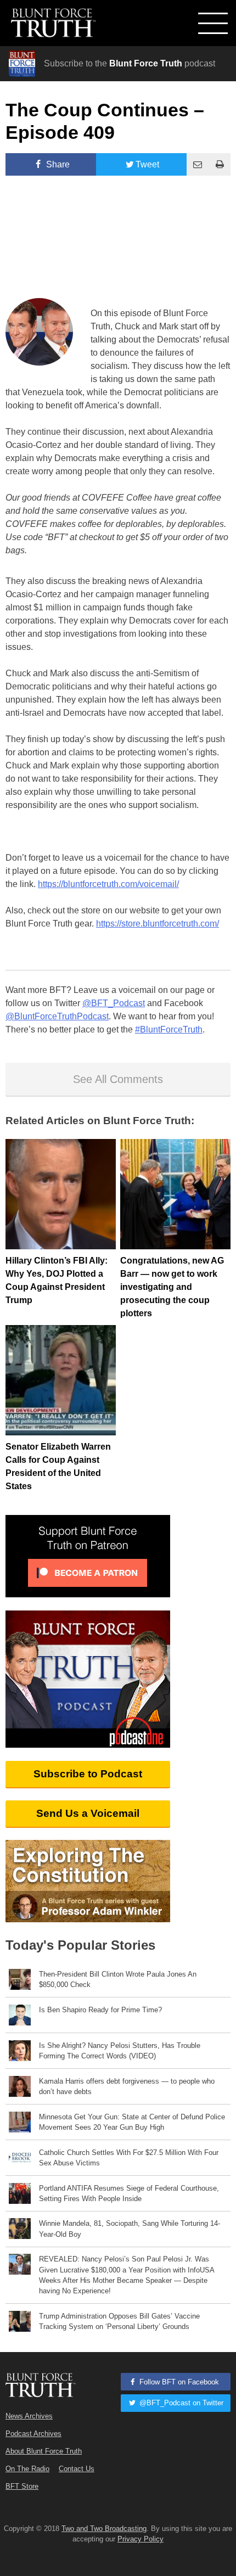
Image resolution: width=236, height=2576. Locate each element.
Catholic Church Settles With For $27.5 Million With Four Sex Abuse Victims (129, 2158)
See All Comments (118, 1079)
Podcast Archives (33, 2434)
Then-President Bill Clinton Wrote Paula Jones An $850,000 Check (118, 1979)
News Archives (29, 2416)
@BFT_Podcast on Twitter (180, 2403)
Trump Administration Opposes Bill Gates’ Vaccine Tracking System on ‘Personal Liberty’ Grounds (119, 2321)
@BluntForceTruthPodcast (57, 1016)
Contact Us (77, 2469)
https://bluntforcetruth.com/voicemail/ (108, 884)
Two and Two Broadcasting (104, 2529)
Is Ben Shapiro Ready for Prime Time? (100, 2010)
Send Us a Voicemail (88, 1813)
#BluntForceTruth (169, 1029)
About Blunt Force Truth (44, 2451)
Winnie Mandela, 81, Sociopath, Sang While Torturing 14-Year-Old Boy (130, 2229)
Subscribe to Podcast (88, 1774)
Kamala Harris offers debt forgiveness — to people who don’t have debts (127, 2086)
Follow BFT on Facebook (178, 2382)
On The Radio (27, 2469)
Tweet (147, 164)
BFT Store (22, 2486)
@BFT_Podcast (114, 1003)
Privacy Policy (141, 2539)
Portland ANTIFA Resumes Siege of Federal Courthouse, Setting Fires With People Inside (129, 2193)
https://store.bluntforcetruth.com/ (158, 924)
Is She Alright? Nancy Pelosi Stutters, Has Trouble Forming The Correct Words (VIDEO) (120, 2051)
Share (57, 164)
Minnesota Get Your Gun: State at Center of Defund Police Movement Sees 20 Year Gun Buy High (132, 2122)
